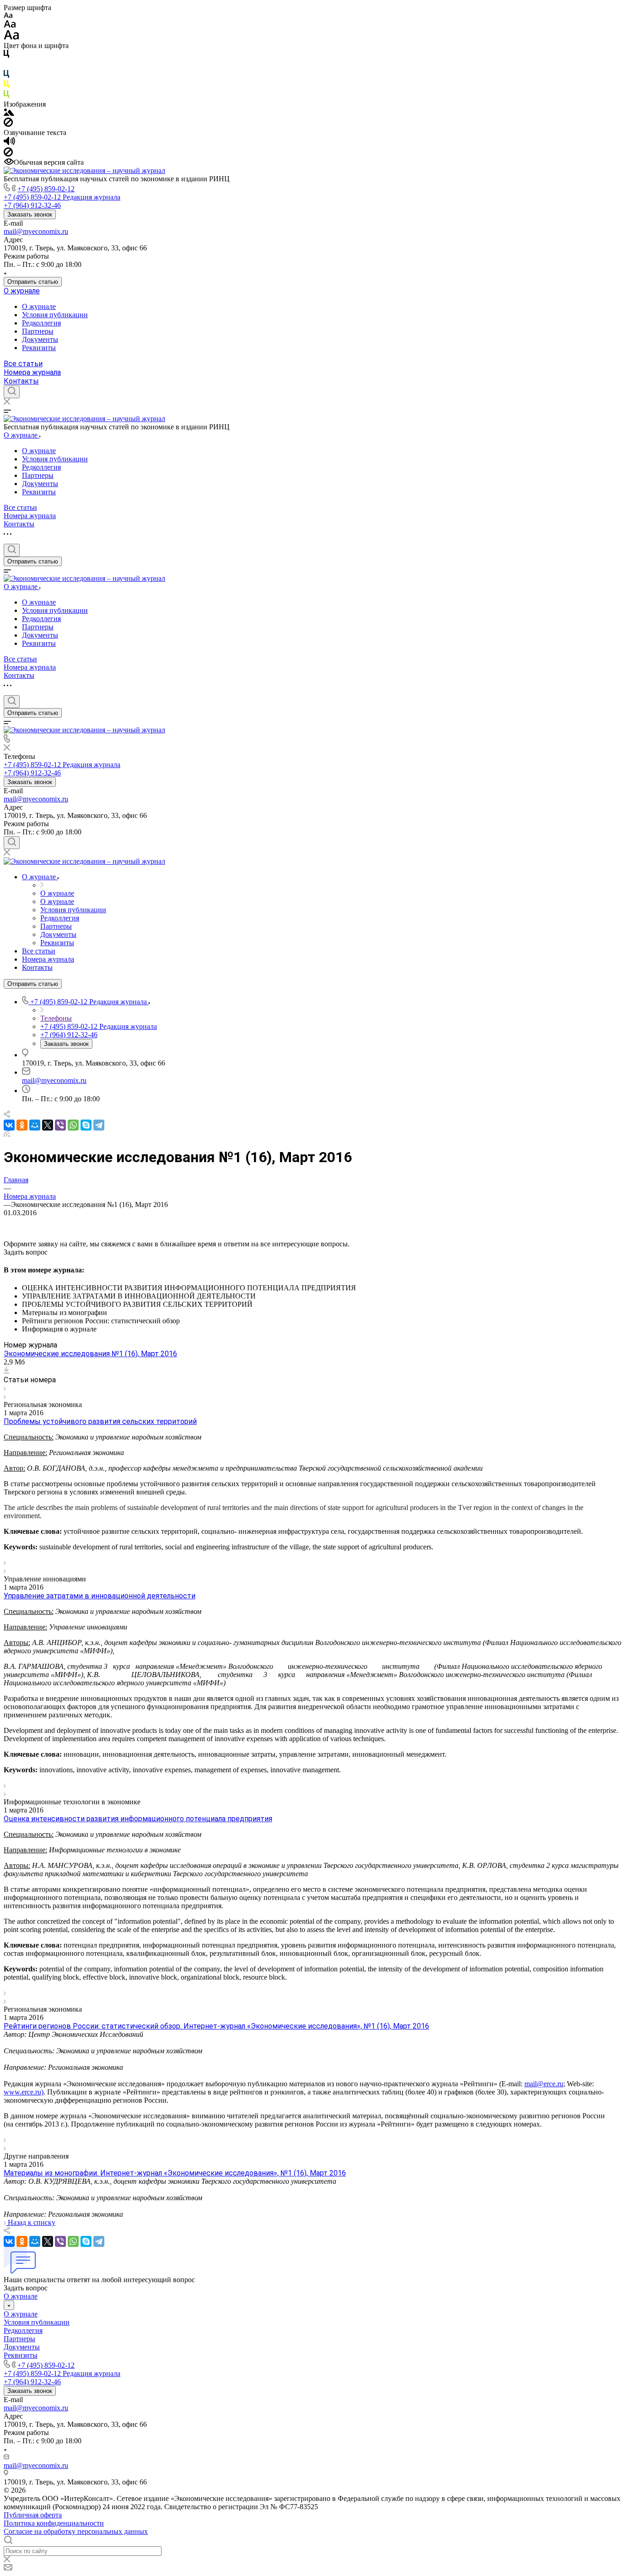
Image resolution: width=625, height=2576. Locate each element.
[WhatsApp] (73, 1125)
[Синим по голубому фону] (6, 76)
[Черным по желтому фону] (6, 86)
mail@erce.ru (544, 2084)
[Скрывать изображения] (8, 124)
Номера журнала (32, 372)
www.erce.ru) (24, 2092)
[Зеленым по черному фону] (6, 96)
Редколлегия (41, 323)
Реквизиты (39, 348)
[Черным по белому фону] (6, 56)
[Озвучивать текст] (9, 143)
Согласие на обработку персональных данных (76, 2531)
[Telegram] (99, 1125)
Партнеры (38, 331)
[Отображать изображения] (9, 113)
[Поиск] (12, 392)
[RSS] (7, 1134)
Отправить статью (33, 282)
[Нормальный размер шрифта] (10, 25)
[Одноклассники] (22, 1125)
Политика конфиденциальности (54, 2523)
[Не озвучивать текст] (8, 154)
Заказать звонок (30, 214)
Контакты (21, 381)
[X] (48, 1125)
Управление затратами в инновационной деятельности (100, 1596)
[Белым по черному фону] (6, 66)
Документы (40, 339)
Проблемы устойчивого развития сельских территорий (100, 1421)
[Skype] (86, 1125)
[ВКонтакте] (9, 1125)
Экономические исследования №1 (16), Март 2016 (90, 1354)
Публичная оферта (33, 2515)
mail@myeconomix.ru (36, 231)
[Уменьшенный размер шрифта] (8, 16)
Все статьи (23, 364)
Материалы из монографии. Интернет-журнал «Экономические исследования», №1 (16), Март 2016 (175, 2173)
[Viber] (60, 1125)
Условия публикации (55, 315)
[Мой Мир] (35, 1125)
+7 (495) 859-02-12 (46, 189)
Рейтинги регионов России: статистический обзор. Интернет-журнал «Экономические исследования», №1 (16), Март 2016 (216, 2026)
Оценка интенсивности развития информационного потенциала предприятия (138, 1819)
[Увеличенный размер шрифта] (11, 37)
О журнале (22, 291)
